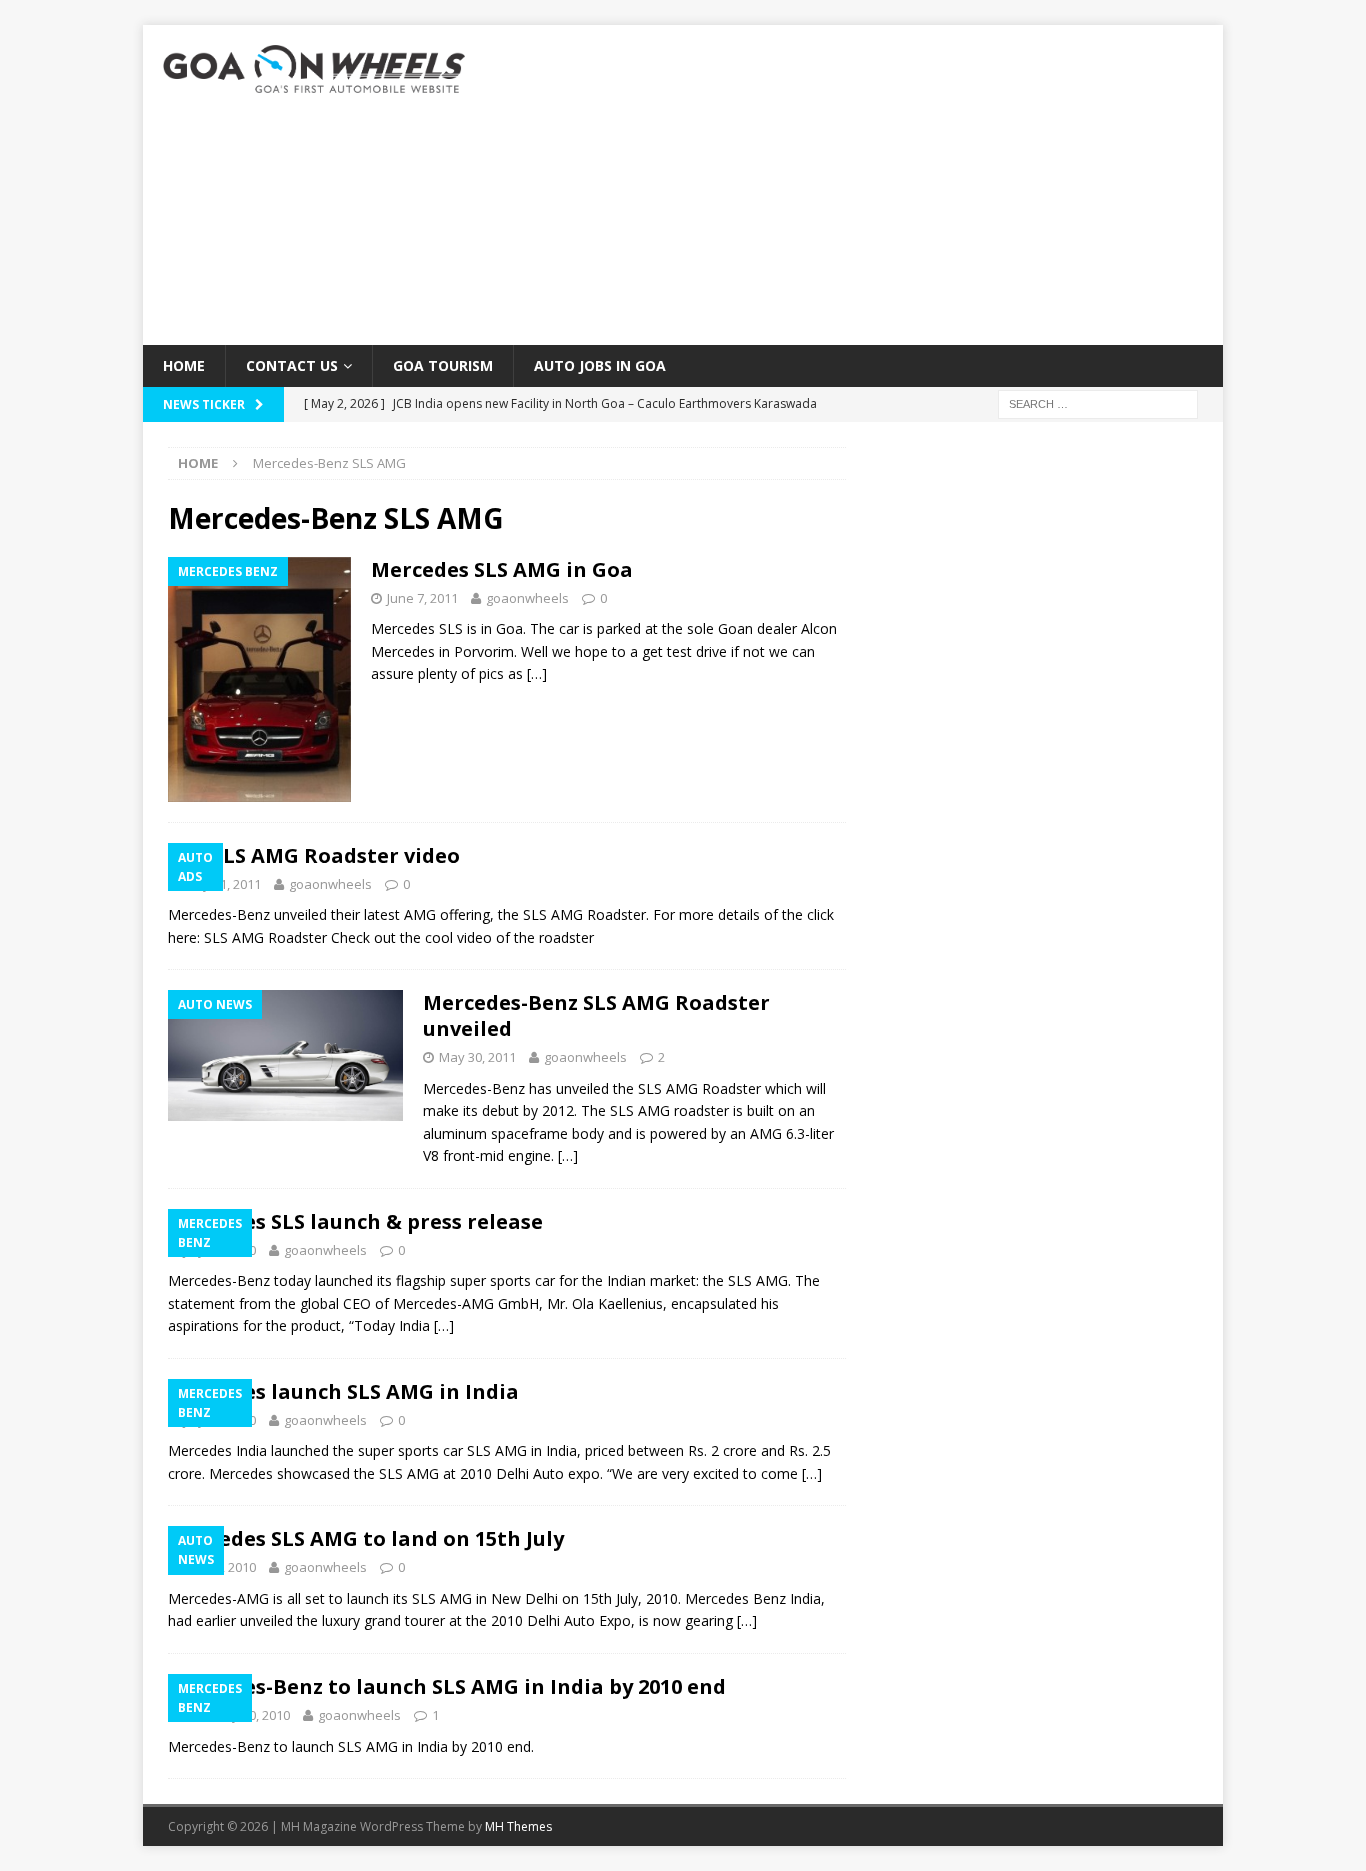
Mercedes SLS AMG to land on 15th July (366, 1538)
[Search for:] (1098, 403)
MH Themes (518, 1826)
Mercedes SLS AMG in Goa (502, 569)
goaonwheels (527, 598)
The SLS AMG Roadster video (314, 855)
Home (184, 365)
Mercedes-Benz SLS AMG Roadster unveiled (596, 1015)
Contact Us (292, 365)
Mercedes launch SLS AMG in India (343, 1391)
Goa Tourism (443, 365)
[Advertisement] (857, 185)
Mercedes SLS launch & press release (355, 1221)
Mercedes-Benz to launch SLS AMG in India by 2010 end (447, 1686)
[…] (537, 673)
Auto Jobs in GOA (600, 365)
